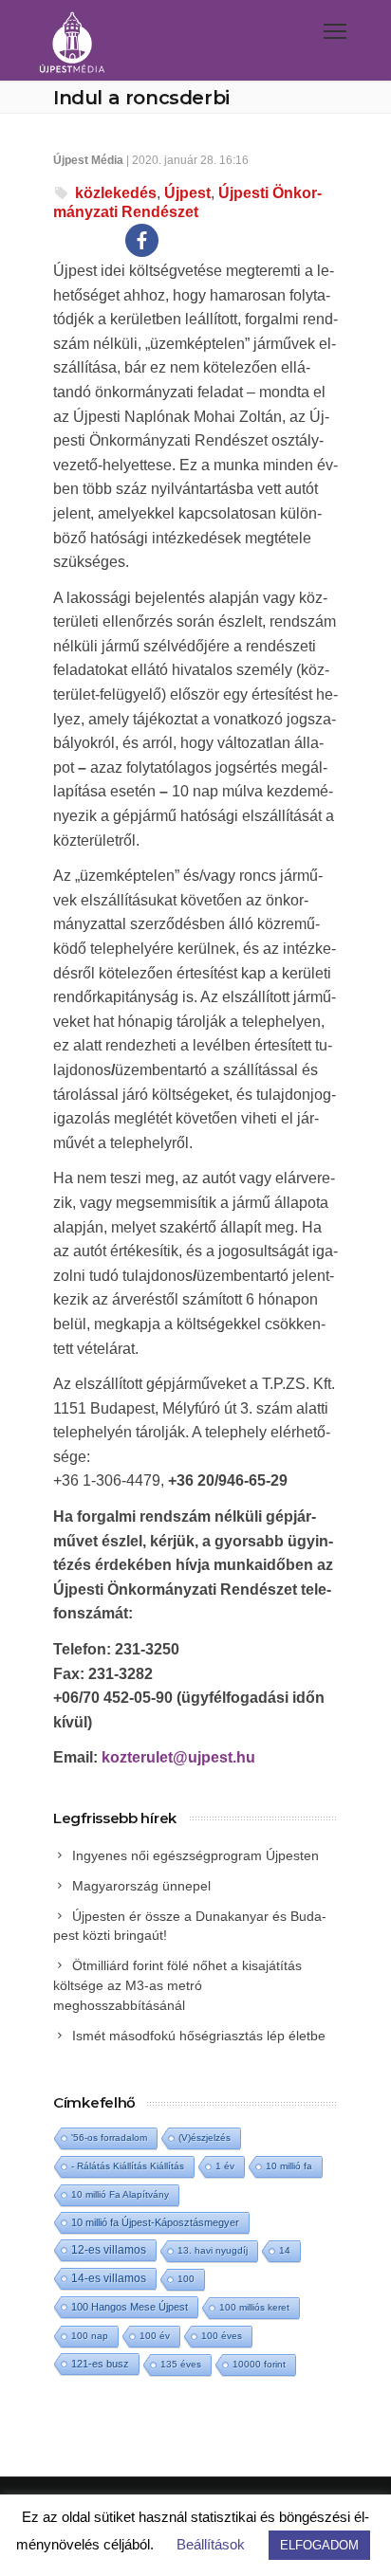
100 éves (222, 2336)
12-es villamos (109, 2249)
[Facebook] (142, 240)
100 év (155, 2336)
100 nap (90, 2336)
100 (186, 2279)
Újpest (187, 193)
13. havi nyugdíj (213, 2250)
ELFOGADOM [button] (319, 2545)
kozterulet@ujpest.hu (178, 1757)
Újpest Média (88, 160)
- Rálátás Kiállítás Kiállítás (128, 2166)
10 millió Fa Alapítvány (120, 2194)
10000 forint (259, 2364)
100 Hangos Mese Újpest (130, 2307)
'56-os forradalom (109, 2138)
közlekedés (116, 193)
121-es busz (100, 2364)
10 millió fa (289, 2166)
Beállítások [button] (211, 2544)
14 (285, 2250)
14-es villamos (109, 2278)
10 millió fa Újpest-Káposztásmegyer (155, 2222)
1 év (225, 2166)
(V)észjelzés (205, 2138)
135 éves (181, 2364)
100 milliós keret (254, 2307)
